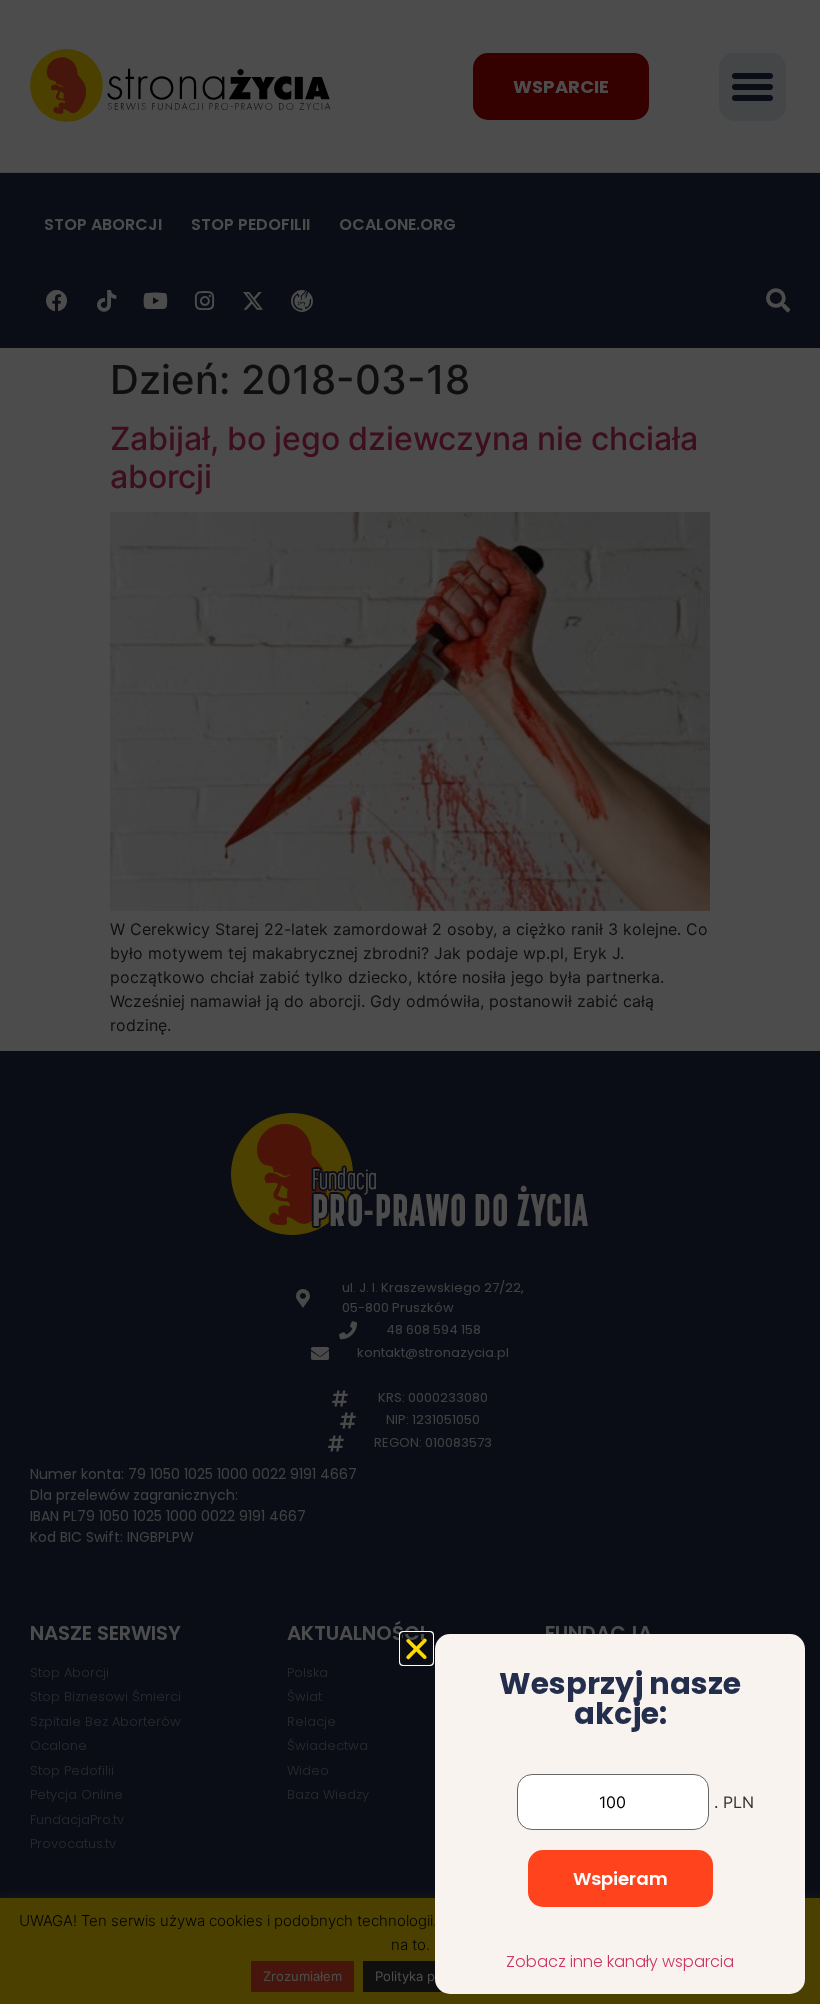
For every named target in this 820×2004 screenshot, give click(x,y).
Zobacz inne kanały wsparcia (620, 1961)
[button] (416, 1648)
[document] (410, 1002)
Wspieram (620, 1878)
